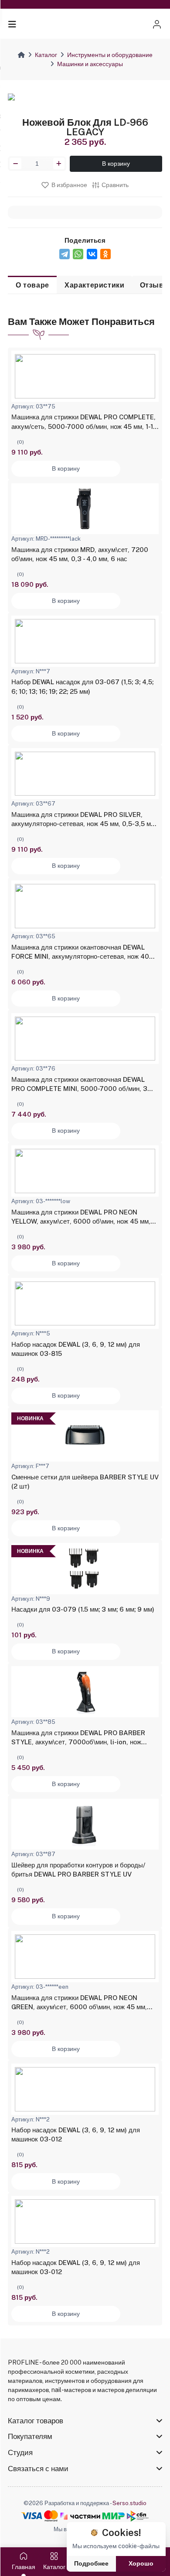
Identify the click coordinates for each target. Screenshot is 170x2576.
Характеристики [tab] (94, 285)
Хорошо (141, 2563)
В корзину (116, 164)
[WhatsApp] (78, 254)
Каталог (46, 55)
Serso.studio (129, 2503)
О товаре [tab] (32, 285)
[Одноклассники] (105, 254)
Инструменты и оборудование (110, 55)
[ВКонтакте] (92, 254)
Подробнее (91, 2563)
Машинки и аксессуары (90, 64)
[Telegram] (65, 254)
